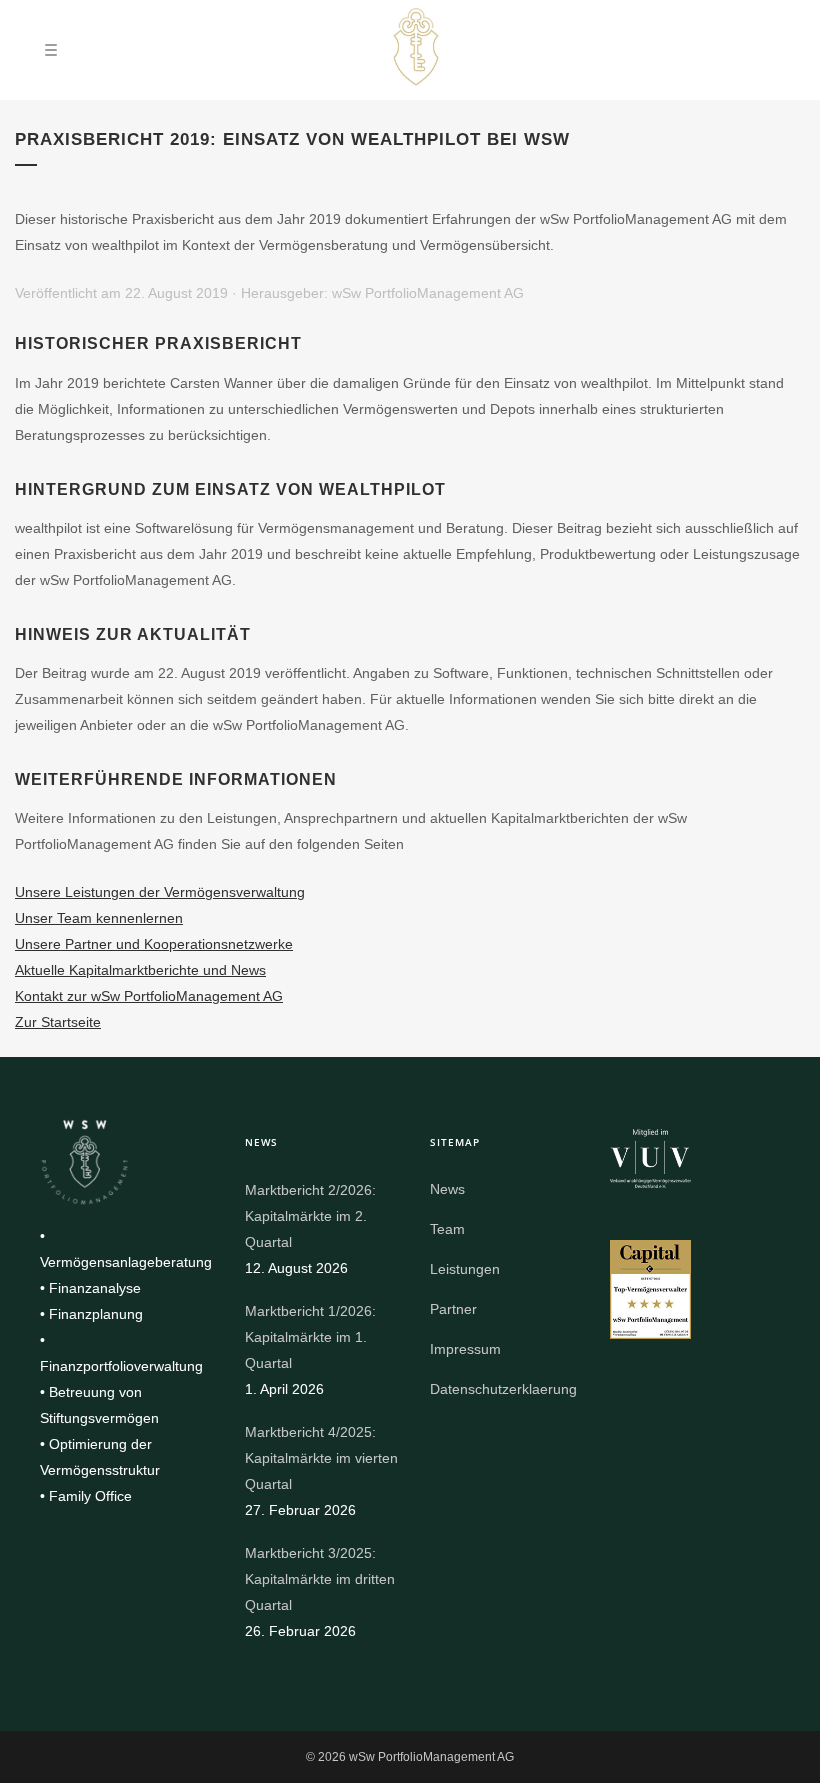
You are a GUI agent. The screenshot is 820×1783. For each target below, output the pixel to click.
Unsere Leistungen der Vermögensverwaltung (160, 892)
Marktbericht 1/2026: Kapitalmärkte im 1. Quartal (310, 1337)
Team (447, 1229)
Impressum (465, 1349)
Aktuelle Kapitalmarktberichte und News (140, 970)
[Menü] (51, 50)
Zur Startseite (58, 1022)
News (447, 1189)
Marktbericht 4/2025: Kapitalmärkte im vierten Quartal (321, 1458)
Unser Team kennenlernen (99, 918)
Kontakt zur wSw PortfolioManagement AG (149, 996)
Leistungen (465, 1269)
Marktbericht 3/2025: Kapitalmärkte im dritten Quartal (320, 1579)
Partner (453, 1309)
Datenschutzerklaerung (503, 1389)
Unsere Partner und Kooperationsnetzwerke (154, 944)
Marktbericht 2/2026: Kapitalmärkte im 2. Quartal (310, 1216)
